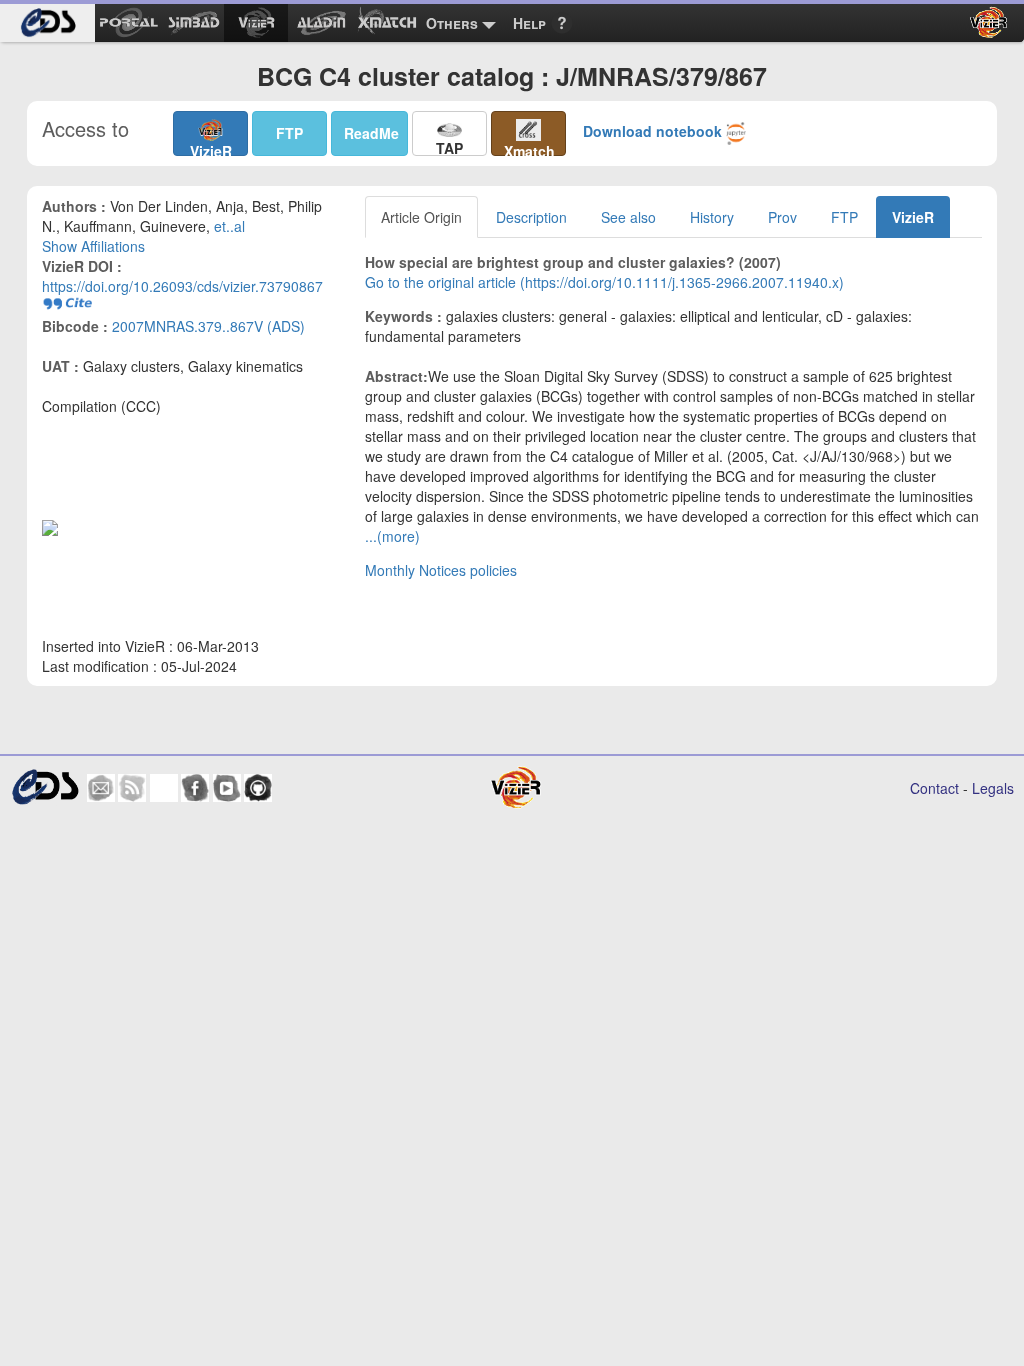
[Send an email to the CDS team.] (101, 788)
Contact (934, 788)
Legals (993, 788)
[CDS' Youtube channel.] (227, 788)
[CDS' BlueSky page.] (164, 788)
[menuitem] (47, 23)
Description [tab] (531, 217)
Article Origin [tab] (421, 217)
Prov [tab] (782, 217)
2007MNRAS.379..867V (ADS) (208, 326)
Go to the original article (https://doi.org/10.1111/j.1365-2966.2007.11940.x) (604, 282)
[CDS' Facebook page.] (195, 788)
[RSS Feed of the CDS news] (132, 788)
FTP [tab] (844, 217)
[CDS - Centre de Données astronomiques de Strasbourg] (45, 787)
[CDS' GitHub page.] (258, 788)
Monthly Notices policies (441, 570)
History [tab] (712, 217)
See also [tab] (628, 217)
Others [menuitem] (452, 23)
